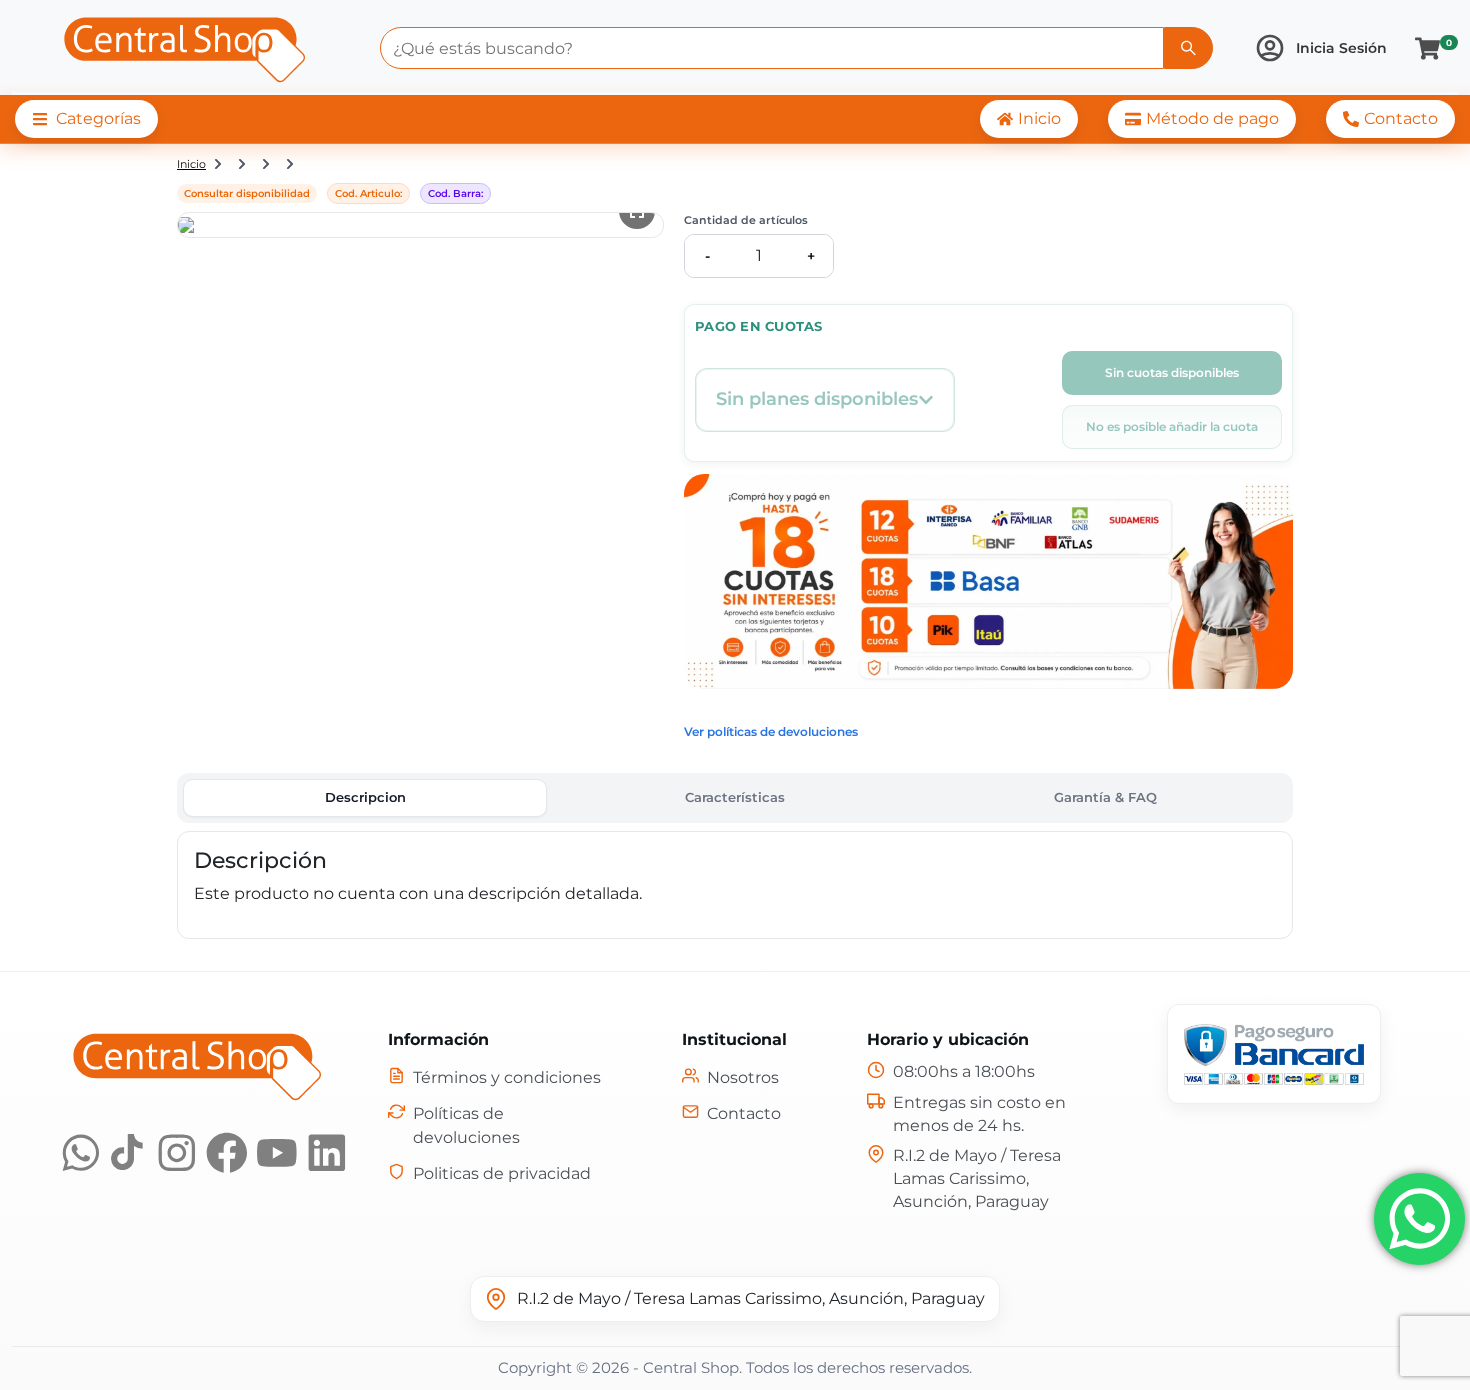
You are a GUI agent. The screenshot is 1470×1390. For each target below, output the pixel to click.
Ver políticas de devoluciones (771, 731)
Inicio (191, 164)
